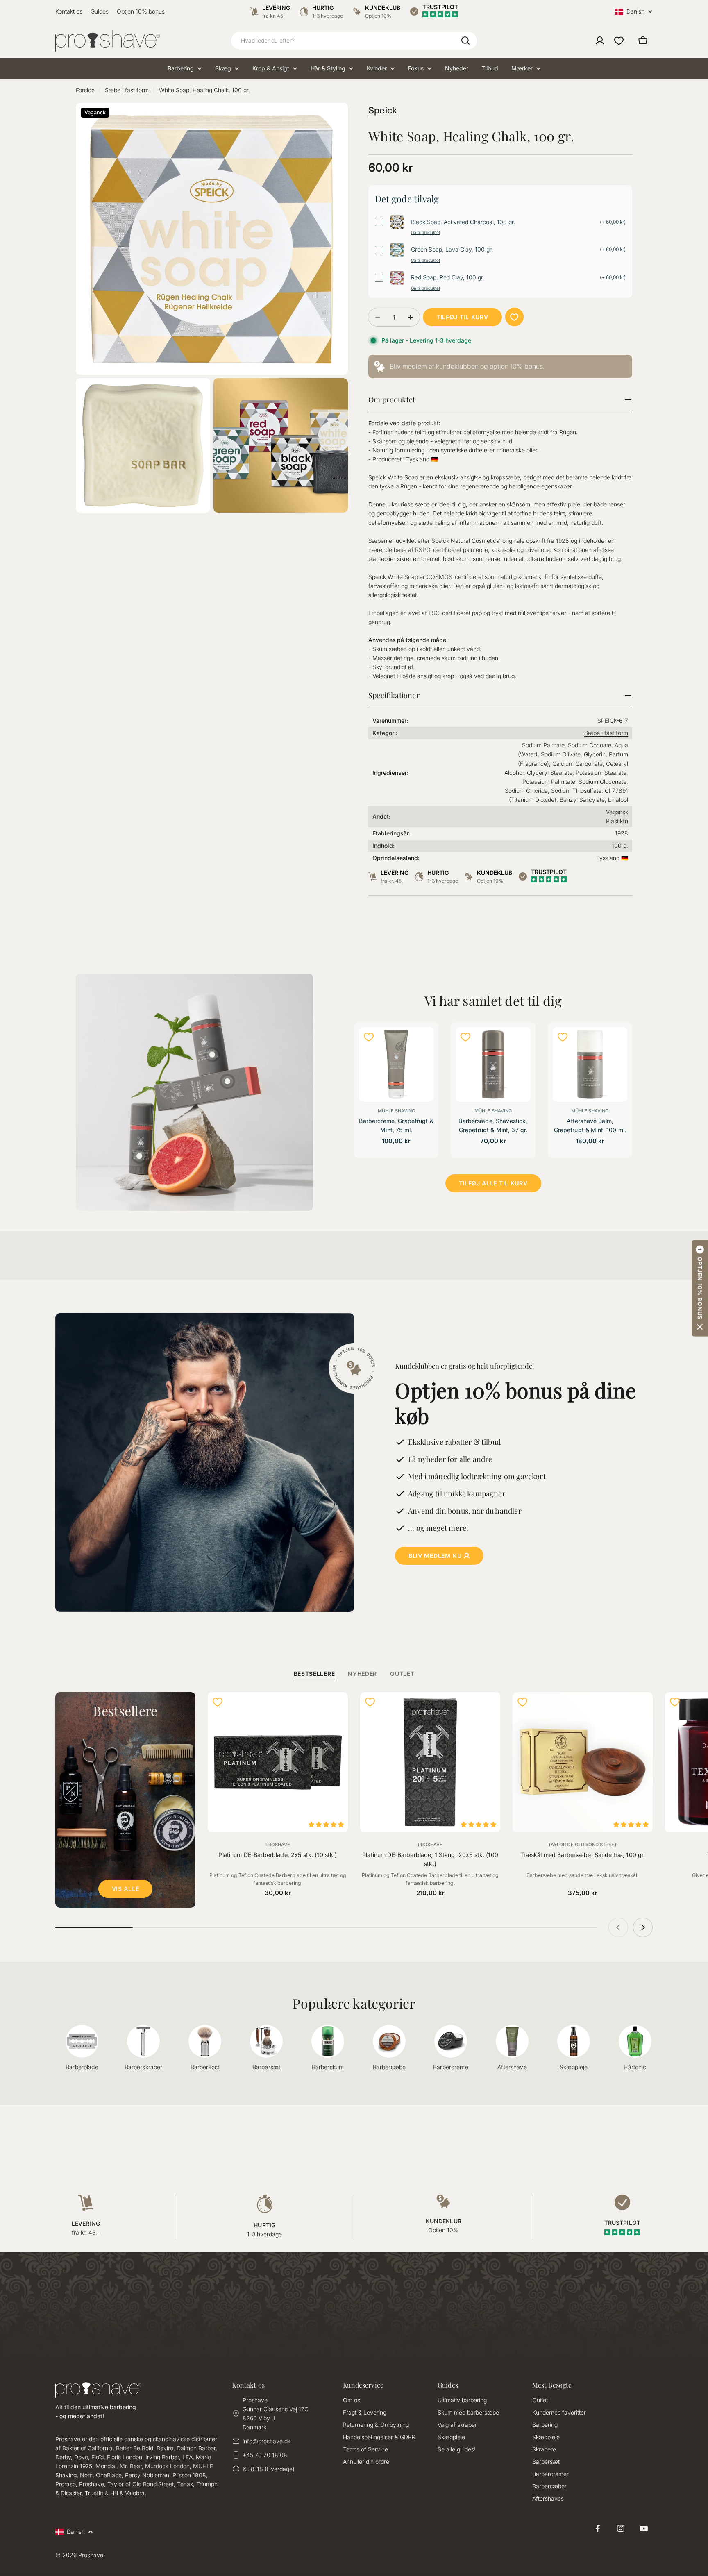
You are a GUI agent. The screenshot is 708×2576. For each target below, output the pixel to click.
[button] (700, 1288)
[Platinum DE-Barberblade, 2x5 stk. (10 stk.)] (278, 1762)
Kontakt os (69, 11)
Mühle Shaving (396, 1111)
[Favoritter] (619, 41)
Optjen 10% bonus (141, 11)
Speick (383, 110)
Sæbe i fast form (127, 90)
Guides (100, 11)
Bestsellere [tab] (314, 1674)
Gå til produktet (425, 232)
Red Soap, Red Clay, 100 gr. (448, 277)
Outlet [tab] (402, 1674)
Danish (635, 12)
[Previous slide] (618, 1927)
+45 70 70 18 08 (265, 2455)
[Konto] (600, 41)
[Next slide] (643, 1927)
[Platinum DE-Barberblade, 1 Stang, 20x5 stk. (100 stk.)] (430, 1762)
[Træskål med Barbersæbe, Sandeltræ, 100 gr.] (583, 1762)
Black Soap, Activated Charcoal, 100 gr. (463, 222)
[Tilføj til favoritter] (514, 317)
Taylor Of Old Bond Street (583, 1845)
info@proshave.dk (267, 2441)
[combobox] (354, 41)
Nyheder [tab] (362, 1674)
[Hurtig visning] (422, 1044)
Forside (85, 90)
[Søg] (465, 41)
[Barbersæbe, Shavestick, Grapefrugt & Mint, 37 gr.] (493, 1064)
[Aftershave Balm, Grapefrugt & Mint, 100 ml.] (590, 1064)
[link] (500, 367)
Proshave (278, 1845)
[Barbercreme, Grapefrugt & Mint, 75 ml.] (396, 1064)
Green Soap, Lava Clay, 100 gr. (452, 250)
